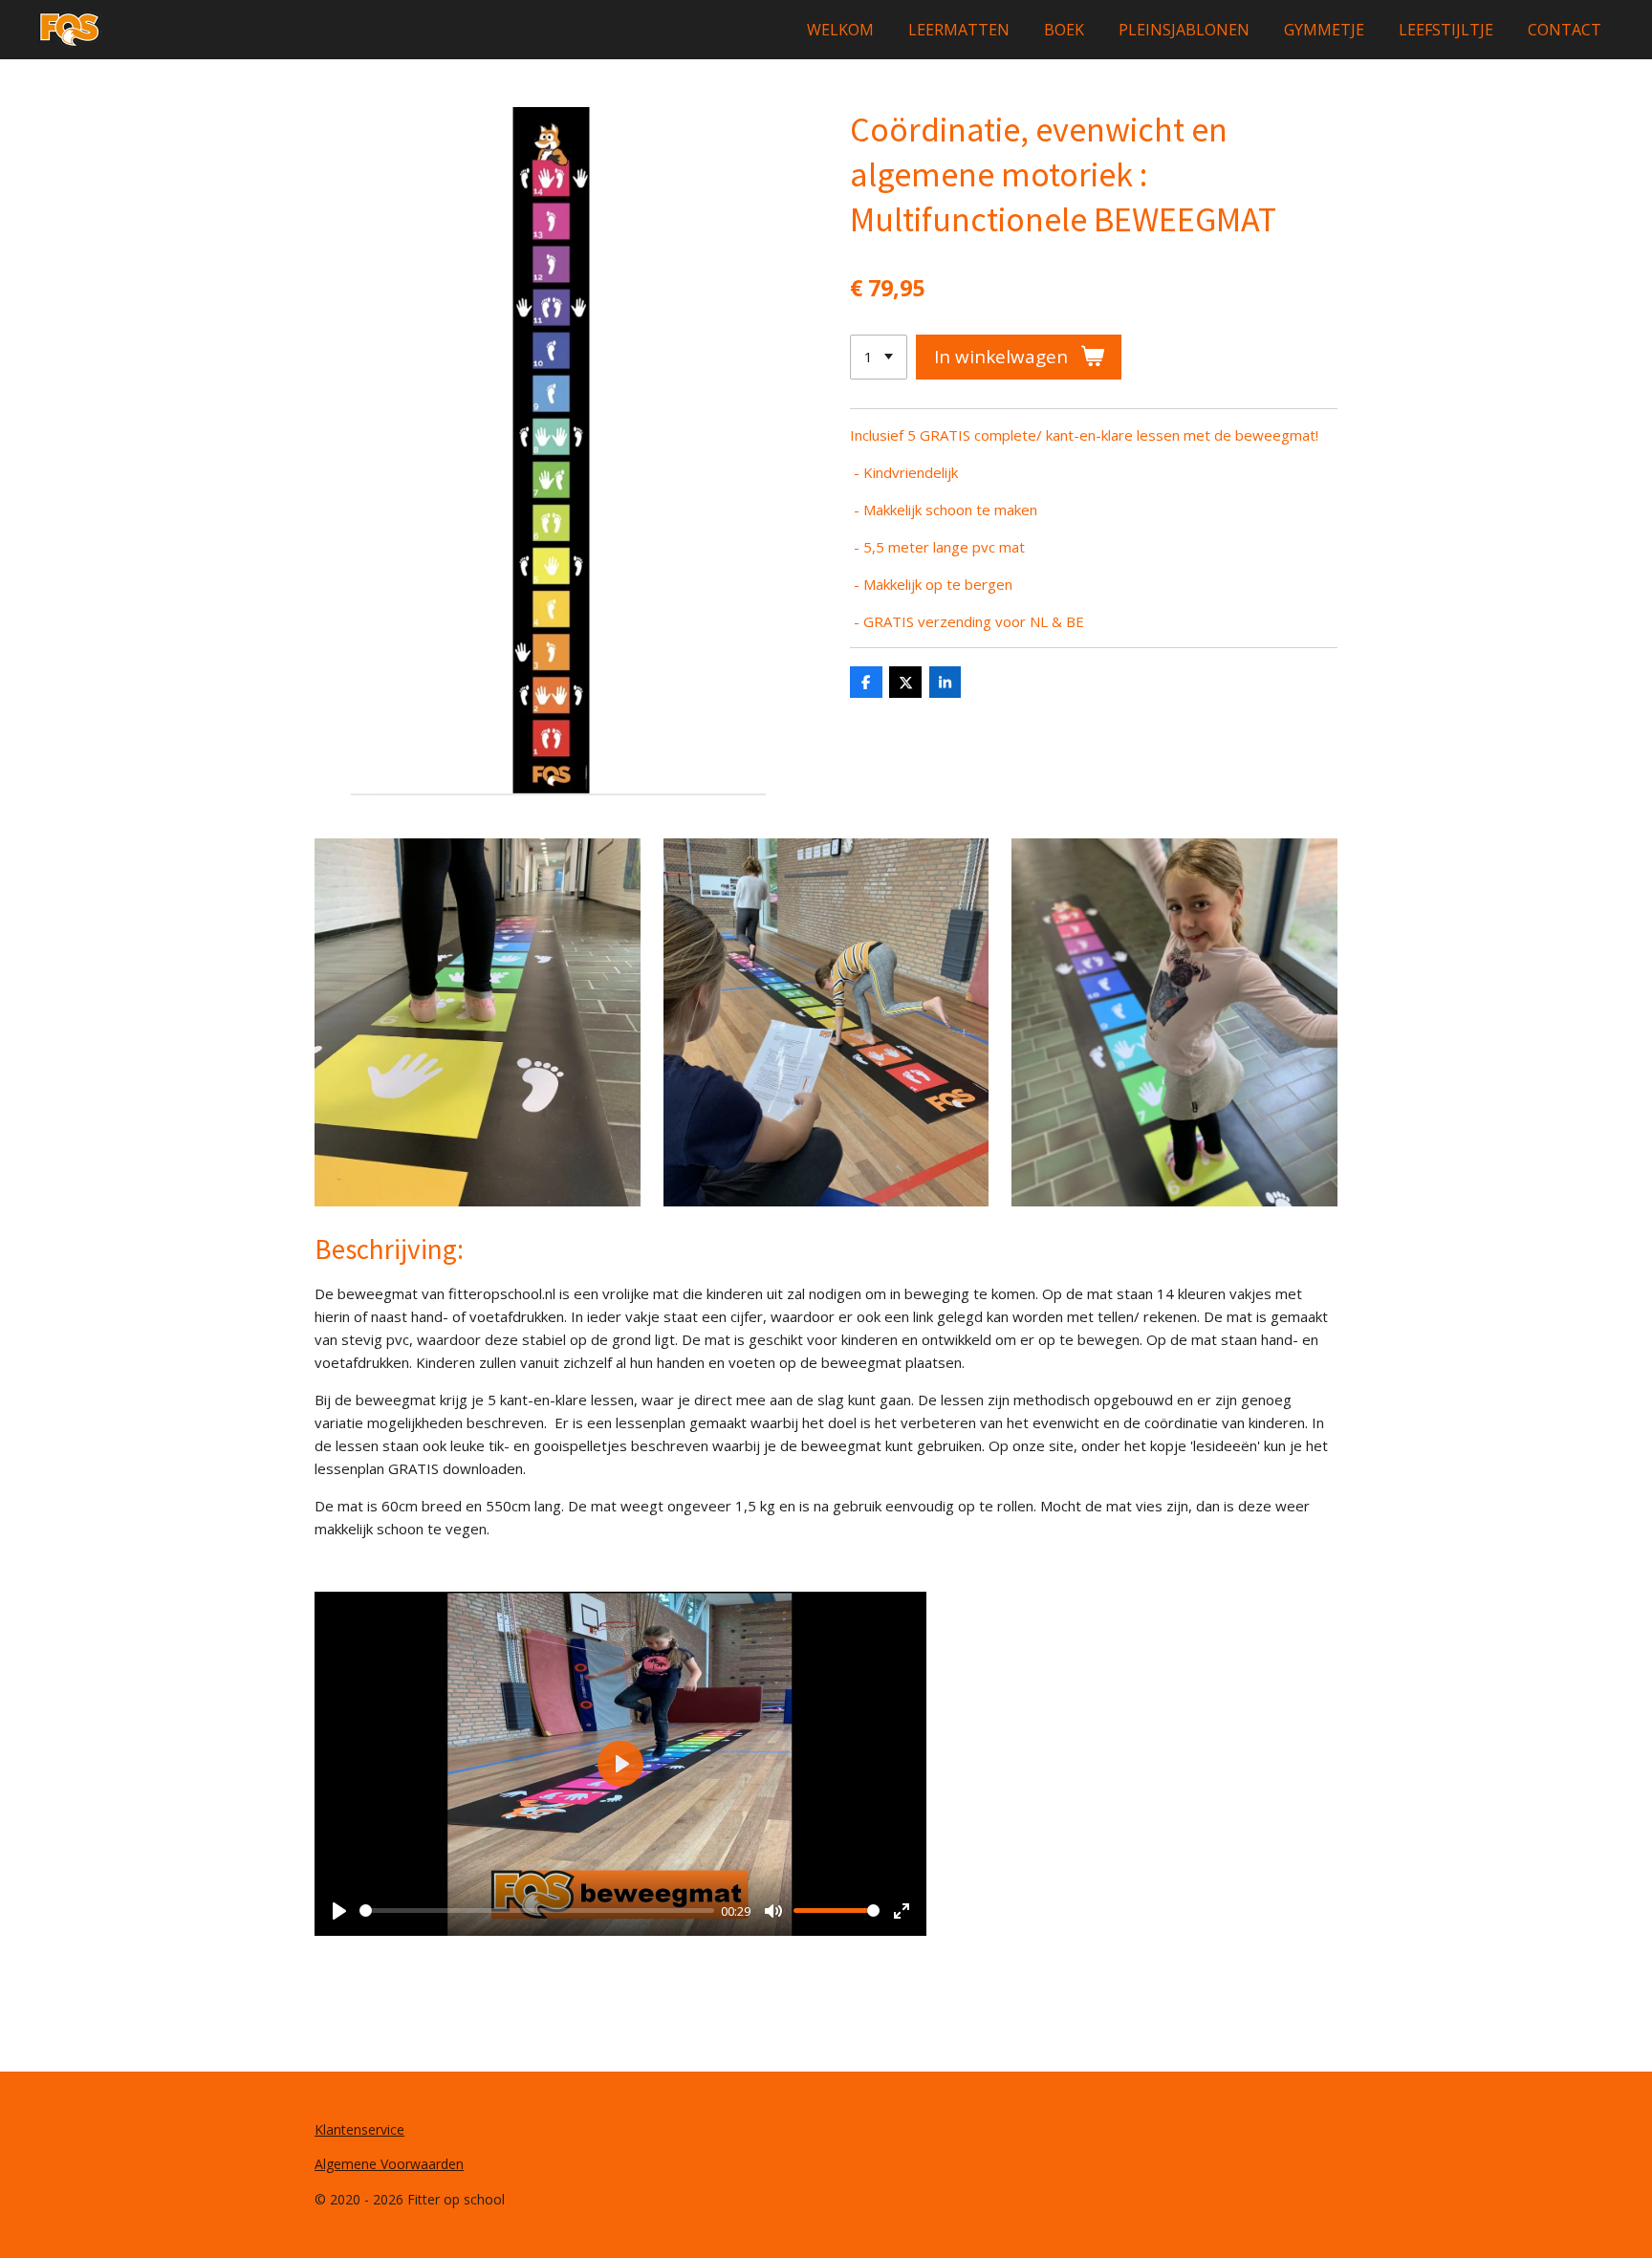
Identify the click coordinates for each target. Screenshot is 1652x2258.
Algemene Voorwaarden (389, 2164)
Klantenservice (359, 2129)
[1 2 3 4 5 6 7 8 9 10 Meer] (879, 357)
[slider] (537, 1911)
